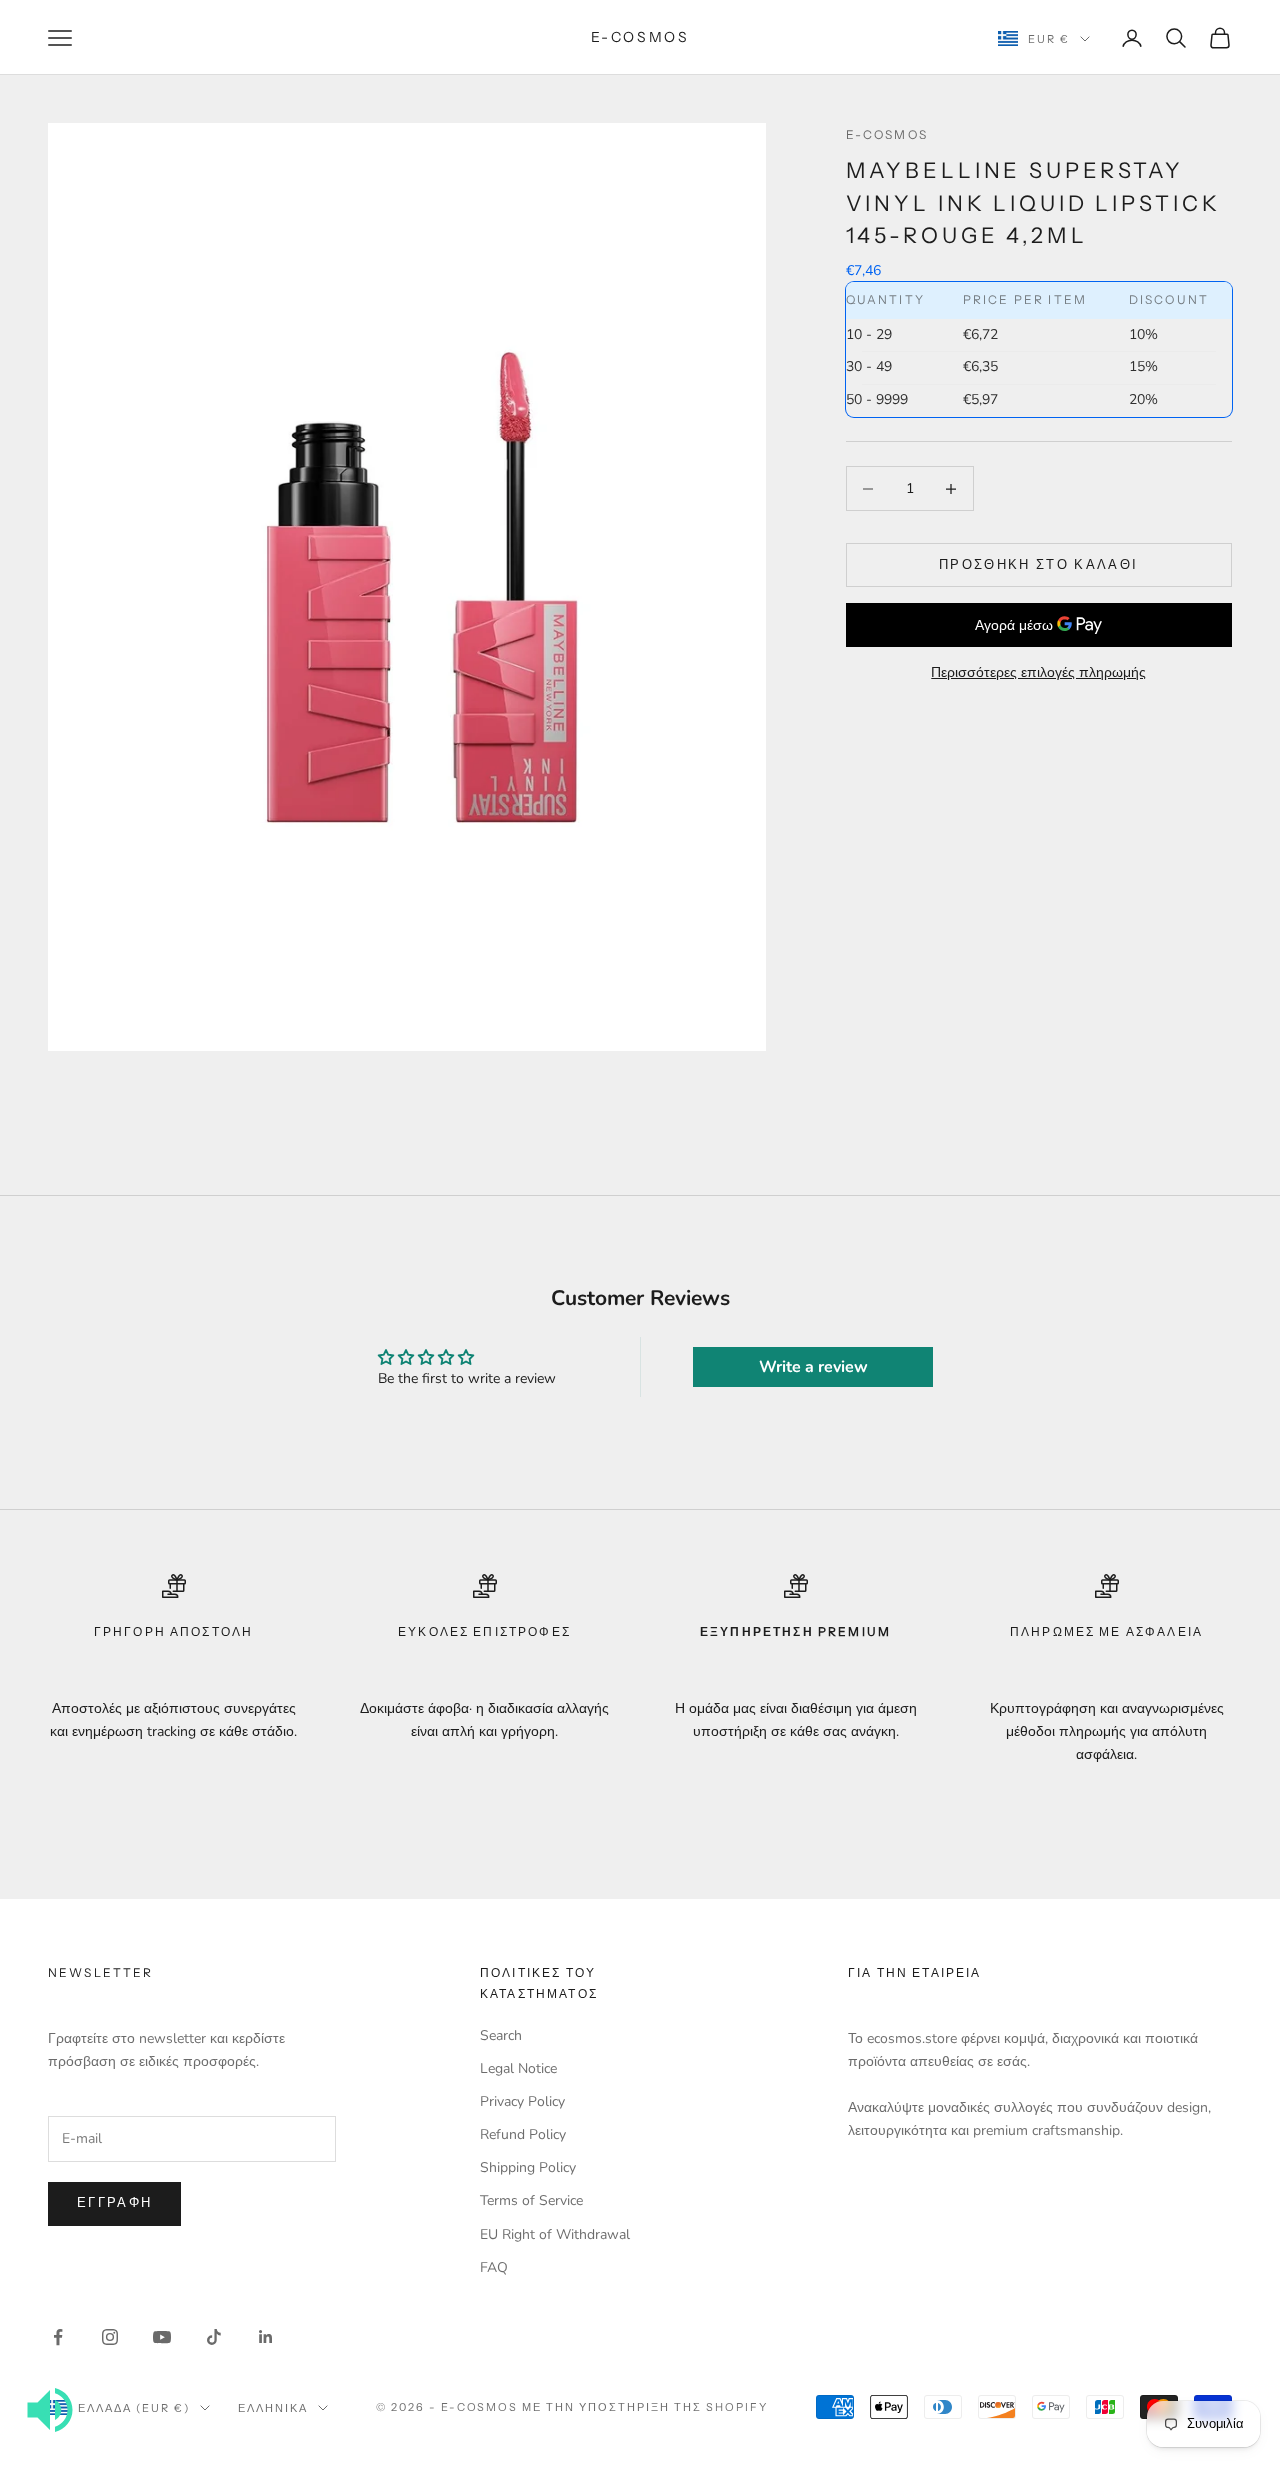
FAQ (494, 2267)
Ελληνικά (273, 2408)
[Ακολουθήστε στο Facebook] (58, 2337)
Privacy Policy (522, 2101)
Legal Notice (518, 2068)
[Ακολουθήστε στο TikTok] (214, 2337)
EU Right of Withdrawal (555, 2234)
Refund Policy (523, 2134)
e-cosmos (887, 134)
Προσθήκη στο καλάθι (1038, 565)
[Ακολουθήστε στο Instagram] (110, 2337)
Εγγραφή (114, 2203)
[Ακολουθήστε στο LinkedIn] (266, 2337)
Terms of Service (531, 2200)
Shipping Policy (528, 2167)
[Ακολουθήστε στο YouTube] (162, 2337)
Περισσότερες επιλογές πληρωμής (1038, 672)
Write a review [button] (813, 1367)
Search (501, 2035)
